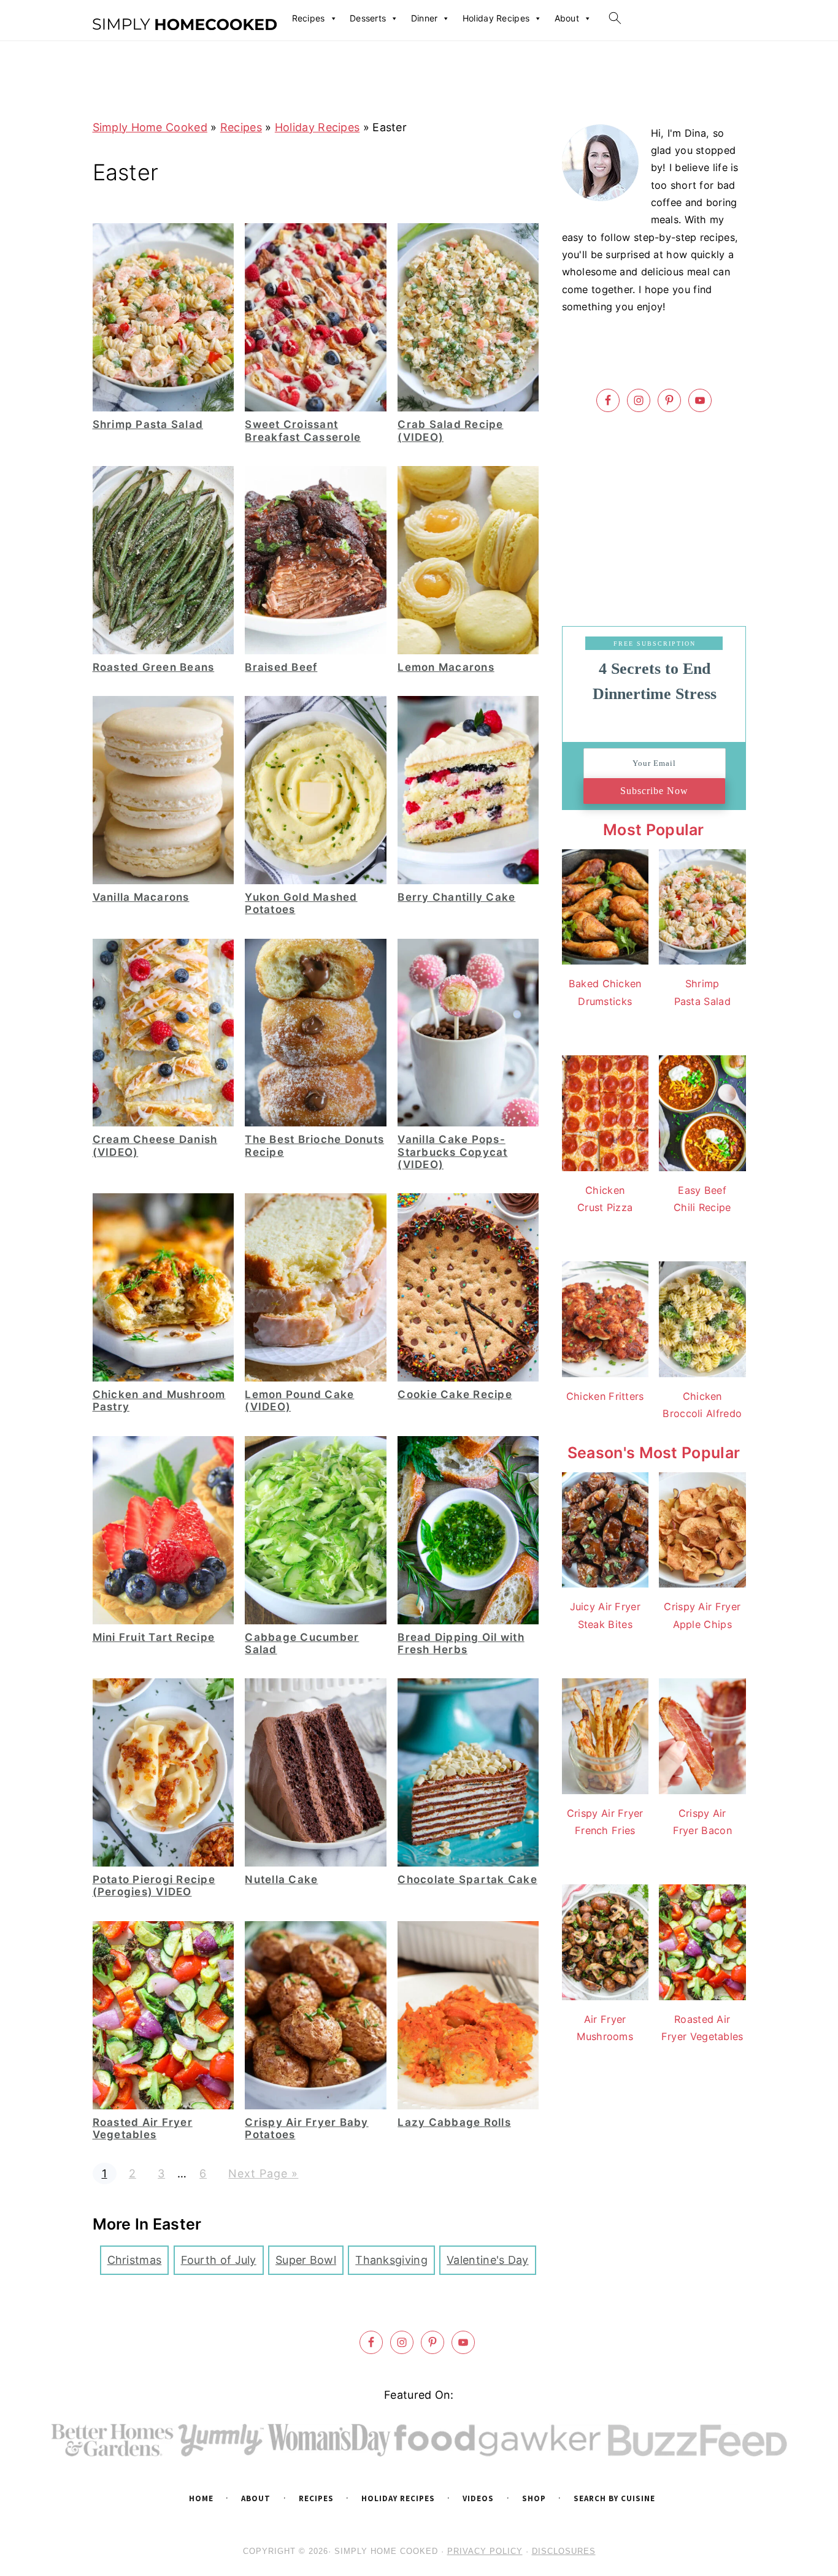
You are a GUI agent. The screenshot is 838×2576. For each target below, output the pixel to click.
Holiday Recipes (496, 18)
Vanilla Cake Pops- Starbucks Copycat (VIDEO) (452, 1152)
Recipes (309, 18)
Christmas (135, 2260)
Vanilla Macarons (141, 897)
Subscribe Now (654, 791)
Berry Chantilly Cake (456, 897)
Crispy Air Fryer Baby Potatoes (306, 2128)
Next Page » (263, 2173)
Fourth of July (219, 2260)
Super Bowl (306, 2260)
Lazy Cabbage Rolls (454, 2122)
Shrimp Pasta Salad (148, 424)
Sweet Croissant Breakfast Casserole (303, 430)
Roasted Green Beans (154, 667)
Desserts (368, 18)
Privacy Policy (485, 2551)
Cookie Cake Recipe (455, 1394)
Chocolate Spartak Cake (467, 1879)
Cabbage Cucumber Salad (302, 1643)
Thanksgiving (391, 2260)
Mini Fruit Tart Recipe (154, 1637)
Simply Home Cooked (150, 127)
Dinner (425, 18)
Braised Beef (281, 667)
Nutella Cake (281, 1879)
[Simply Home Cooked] (185, 25)
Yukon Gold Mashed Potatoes (301, 903)
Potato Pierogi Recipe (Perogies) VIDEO (154, 1886)
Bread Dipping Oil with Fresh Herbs (461, 1643)
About (567, 18)
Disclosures (564, 2551)
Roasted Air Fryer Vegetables (143, 2128)
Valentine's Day (488, 2260)
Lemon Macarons (446, 667)
